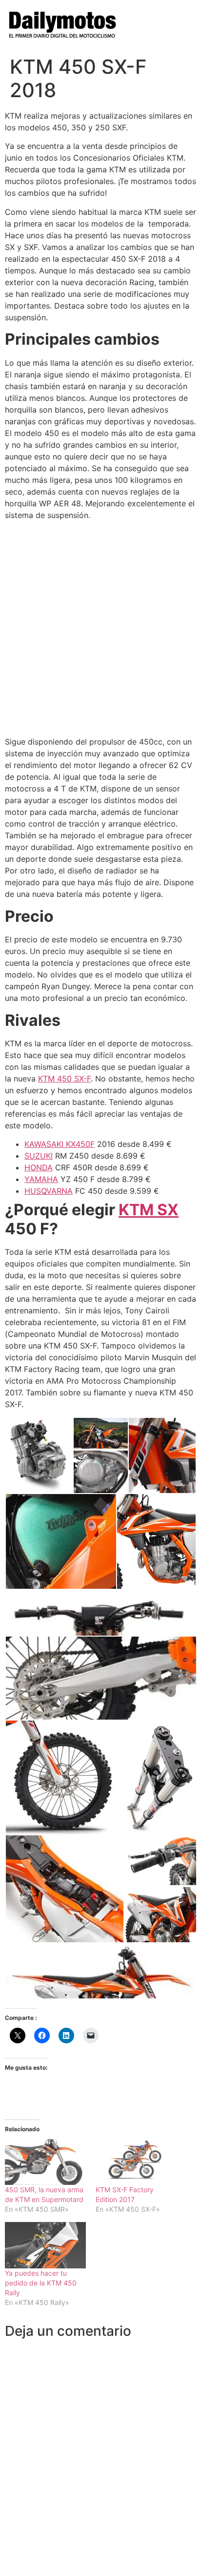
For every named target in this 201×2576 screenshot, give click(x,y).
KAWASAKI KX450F (60, 1144)
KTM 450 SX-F (64, 1079)
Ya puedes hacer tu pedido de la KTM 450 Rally (41, 2283)
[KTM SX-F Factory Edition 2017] (136, 2162)
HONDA (39, 1167)
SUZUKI (39, 1156)
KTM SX (149, 1210)
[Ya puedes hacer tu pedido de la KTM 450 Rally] (45, 2245)
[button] (39, 1455)
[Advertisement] (100, 628)
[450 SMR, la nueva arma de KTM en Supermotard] (45, 2162)
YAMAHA (41, 1179)
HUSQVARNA (49, 1191)
